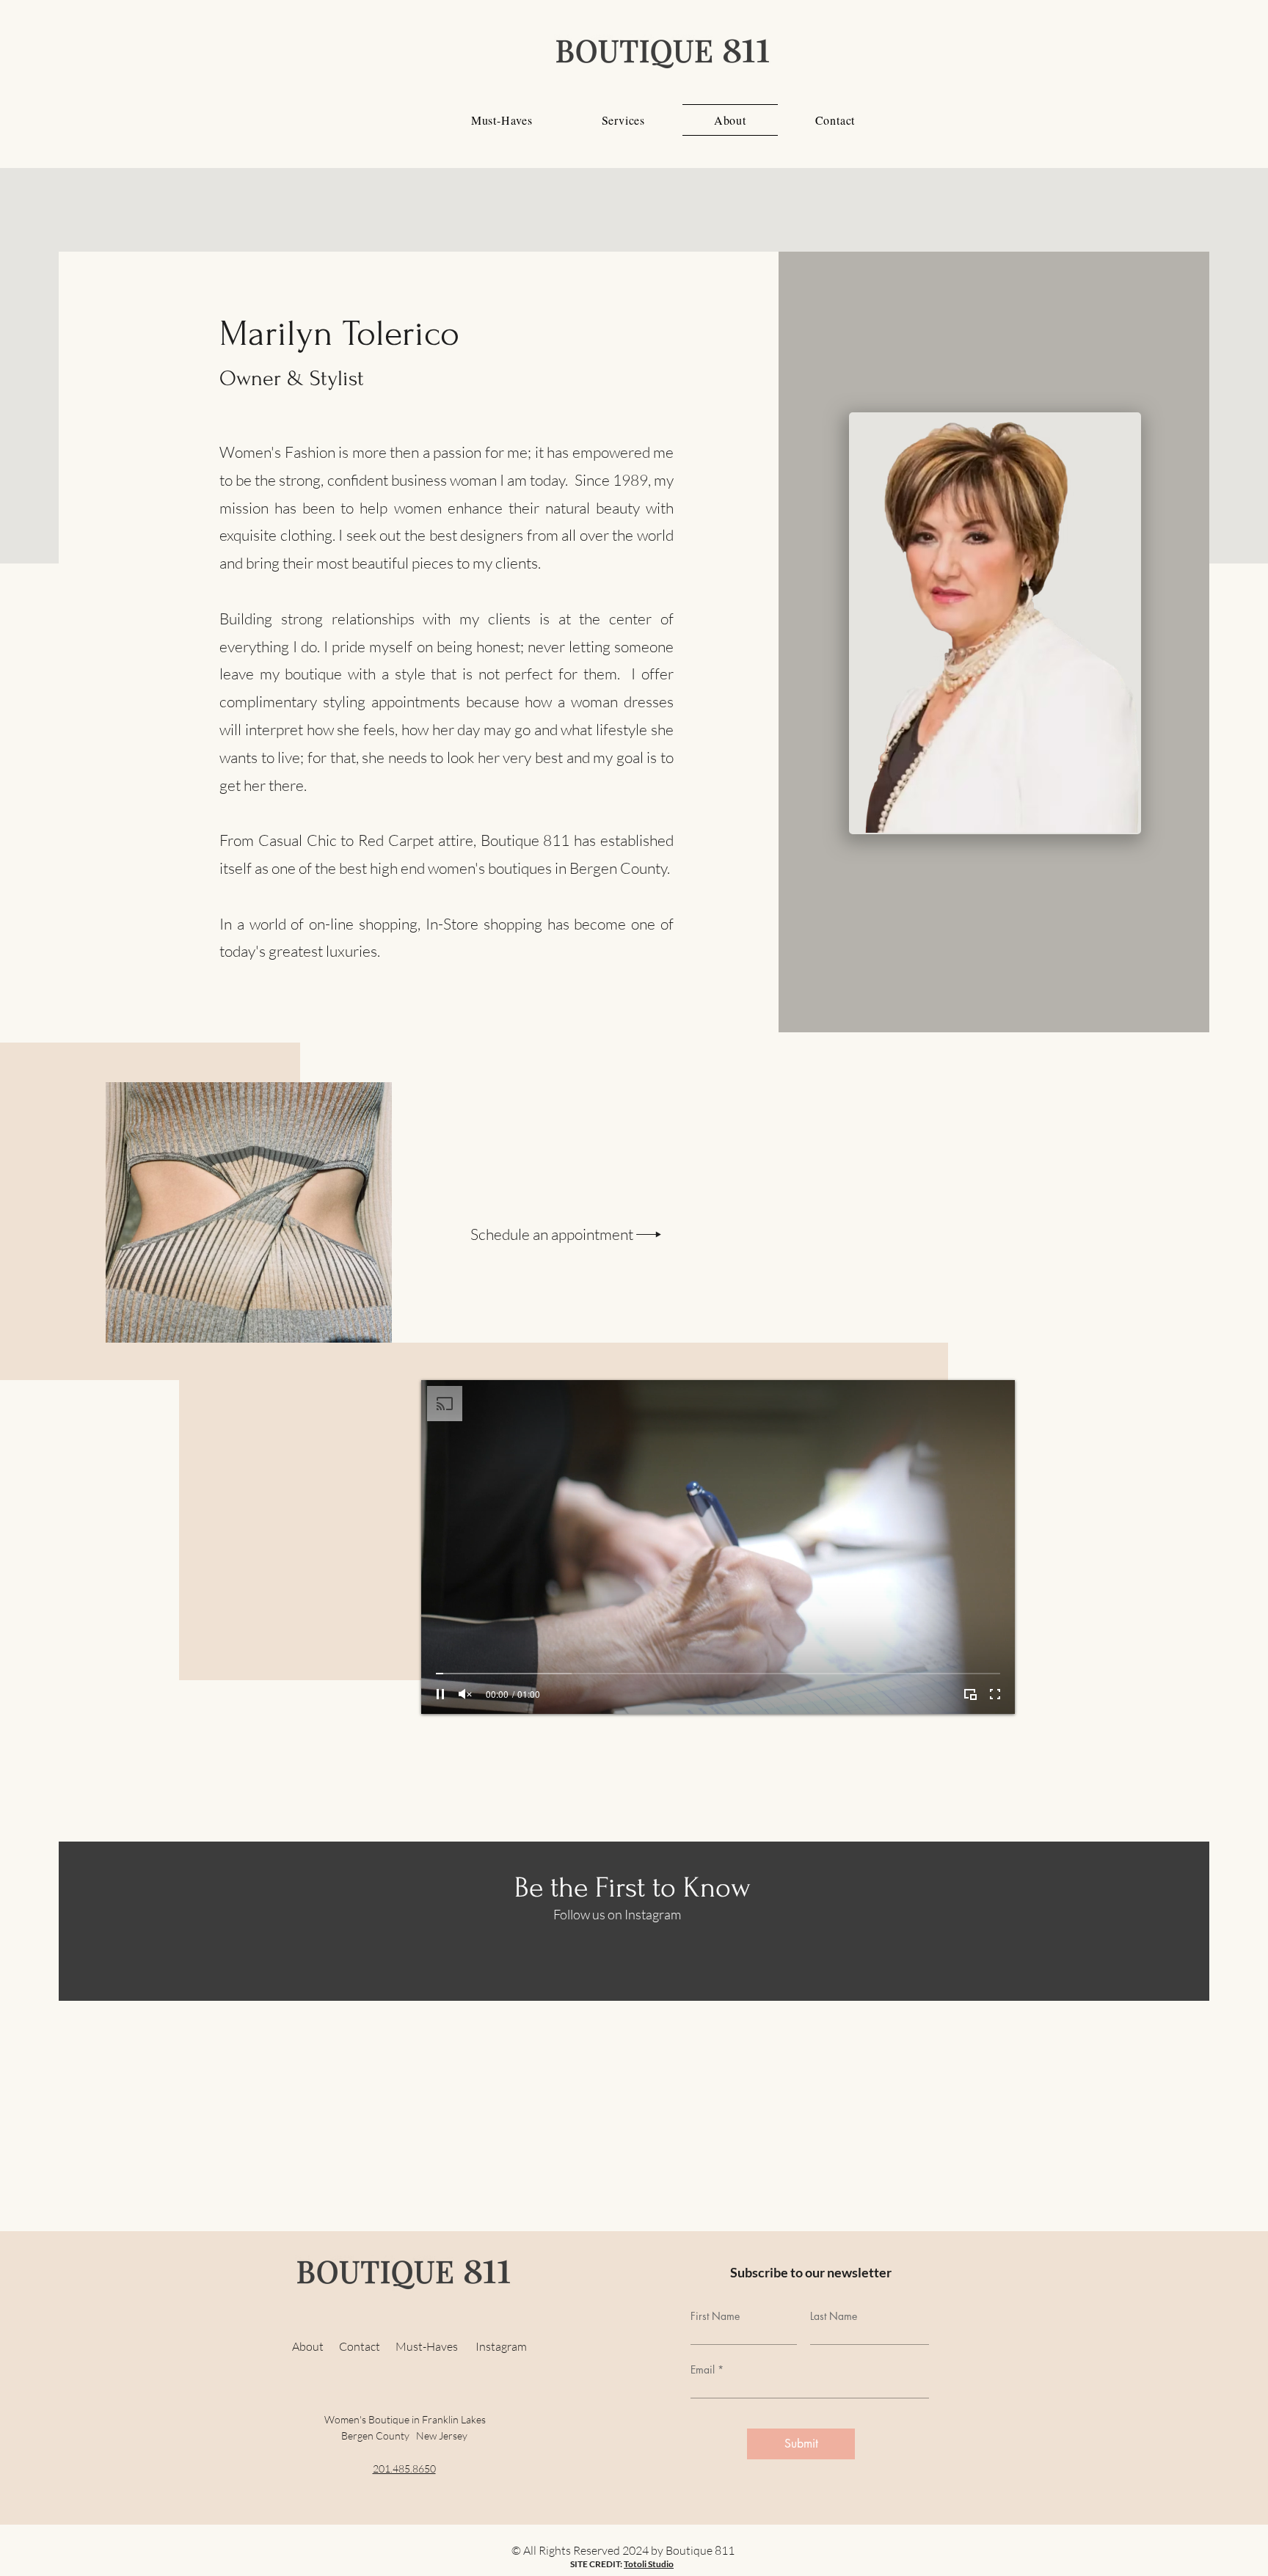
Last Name (834, 2316)
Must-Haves (436, 2346)
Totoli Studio (649, 2564)
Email (703, 2370)
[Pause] (440, 1694)
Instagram (501, 2346)
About (310, 2346)
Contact (367, 2346)
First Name (715, 2316)
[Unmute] (465, 1694)
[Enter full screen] (995, 1694)
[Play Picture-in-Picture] (970, 1694)
